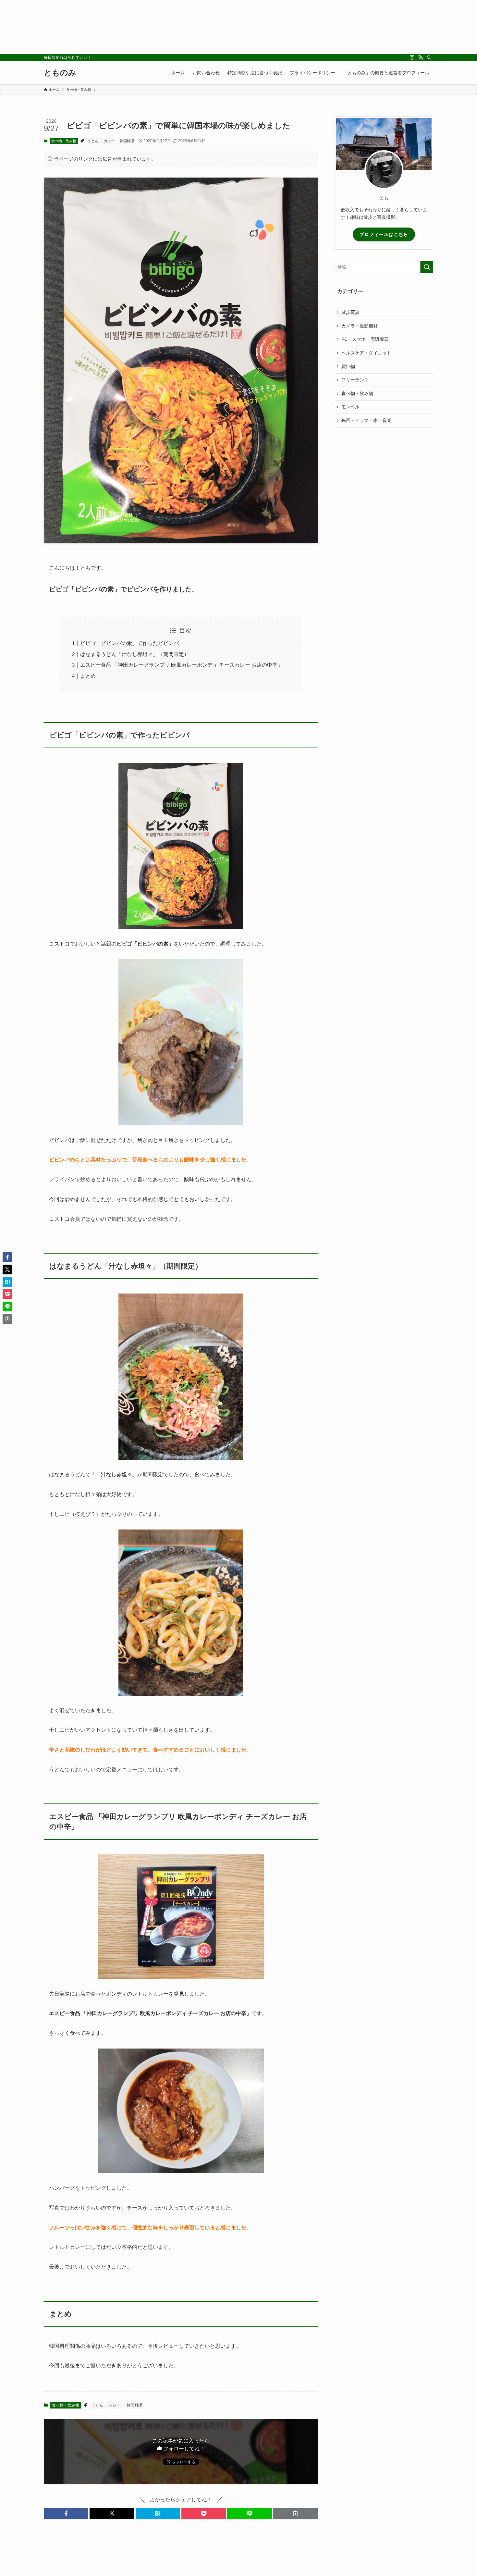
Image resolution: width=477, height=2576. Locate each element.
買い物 (348, 366)
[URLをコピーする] (295, 2513)
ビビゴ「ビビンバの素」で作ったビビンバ (129, 643)
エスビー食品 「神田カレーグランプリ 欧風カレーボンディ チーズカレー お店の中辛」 (181, 665)
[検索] (429, 57)
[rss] (421, 57)
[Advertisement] (195, 27)
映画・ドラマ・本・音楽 (366, 420)
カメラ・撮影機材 (360, 326)
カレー (109, 141)
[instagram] (412, 57)
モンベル (350, 407)
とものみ (60, 73)
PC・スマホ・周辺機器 (365, 339)
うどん (93, 141)
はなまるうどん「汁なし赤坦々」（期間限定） (135, 654)
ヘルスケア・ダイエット (366, 353)
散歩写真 (350, 312)
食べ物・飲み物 (64, 141)
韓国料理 (127, 141)
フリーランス (355, 380)
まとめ (88, 676)
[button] (66, 2513)
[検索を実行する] (427, 267)
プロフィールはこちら (384, 234)
